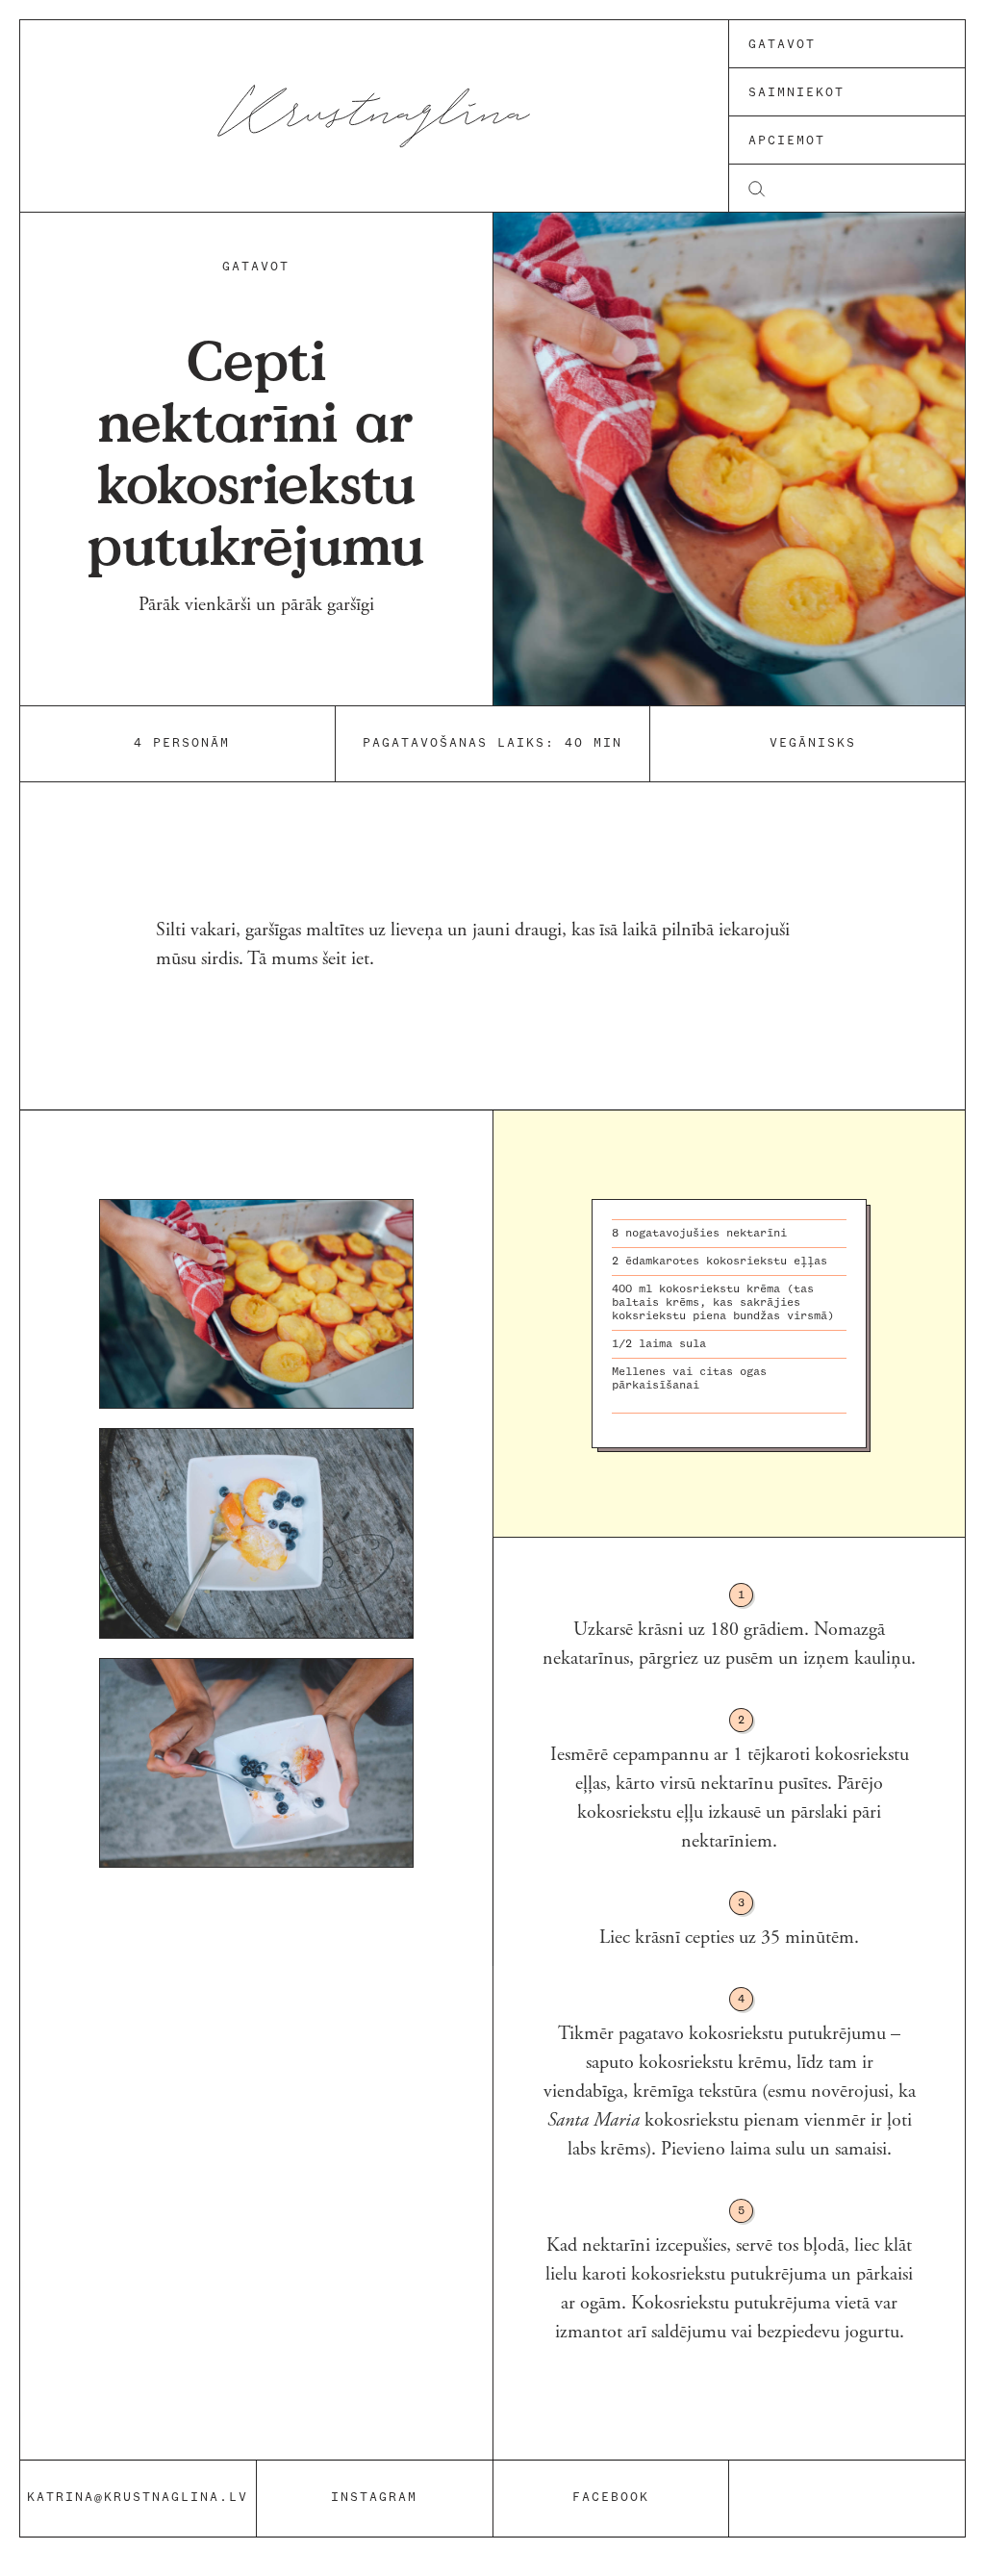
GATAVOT (256, 267)
